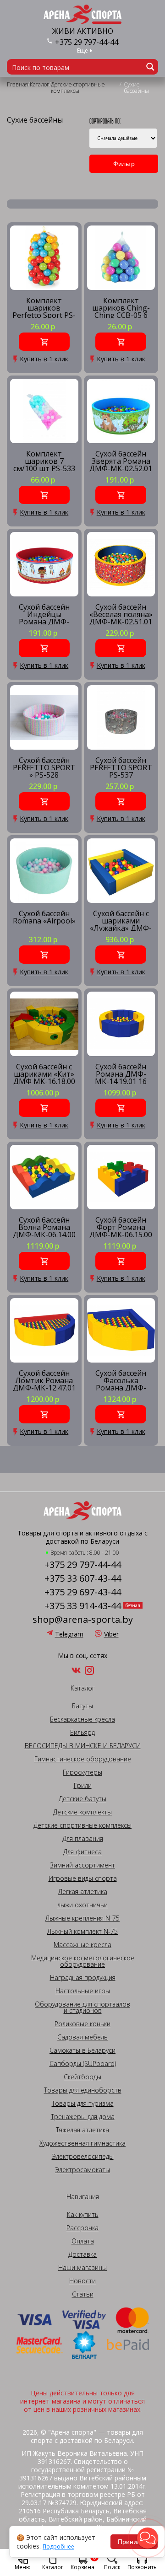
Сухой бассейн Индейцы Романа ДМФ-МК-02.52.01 (44, 614)
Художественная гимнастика (82, 2143)
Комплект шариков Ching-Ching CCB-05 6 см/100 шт (121, 308)
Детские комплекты (82, 1812)
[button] (148, 2538)
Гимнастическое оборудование (83, 1759)
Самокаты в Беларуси (82, 2050)
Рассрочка (82, 2228)
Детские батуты (82, 1799)
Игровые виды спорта (83, 1878)
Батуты (82, 1706)
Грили (83, 1786)
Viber (111, 1634)
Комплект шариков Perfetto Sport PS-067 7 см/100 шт (44, 308)
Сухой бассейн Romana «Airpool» (44, 918)
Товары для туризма (83, 2104)
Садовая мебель (82, 2037)
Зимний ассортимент (82, 1865)
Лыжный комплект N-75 (82, 1932)
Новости (82, 2281)
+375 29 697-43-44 (83, 1592)
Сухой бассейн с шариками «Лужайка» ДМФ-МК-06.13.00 (121, 920)
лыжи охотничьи (82, 1905)
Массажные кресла (82, 1945)
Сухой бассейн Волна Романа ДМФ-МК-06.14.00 (44, 1227)
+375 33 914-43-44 (83, 1606)
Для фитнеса (82, 1852)
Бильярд (82, 1733)
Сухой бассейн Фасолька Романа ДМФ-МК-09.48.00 (121, 1380)
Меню (23, 2567)
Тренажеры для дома (83, 2117)
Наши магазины (82, 2268)
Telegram (69, 1634)
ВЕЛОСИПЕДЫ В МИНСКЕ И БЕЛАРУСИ (83, 1746)
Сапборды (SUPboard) (83, 2064)
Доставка (82, 2254)
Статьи (83, 2294)
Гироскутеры (82, 1772)
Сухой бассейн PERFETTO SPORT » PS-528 (44, 767)
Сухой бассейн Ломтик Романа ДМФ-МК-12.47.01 (44, 1380)
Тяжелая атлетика (82, 2130)
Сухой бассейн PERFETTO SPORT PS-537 (121, 767)
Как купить (83, 2215)
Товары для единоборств (83, 2090)
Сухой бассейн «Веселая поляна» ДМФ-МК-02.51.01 (121, 614)
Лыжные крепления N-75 (82, 1918)
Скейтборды (82, 2077)
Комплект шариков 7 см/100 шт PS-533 (44, 461)
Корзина (83, 2562)
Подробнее (58, 2547)
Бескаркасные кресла (82, 1719)
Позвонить (142, 2567)
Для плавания (83, 1839)
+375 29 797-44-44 (87, 42)
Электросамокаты (82, 2170)
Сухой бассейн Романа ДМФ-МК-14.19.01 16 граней (121, 1074)
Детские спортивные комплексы (82, 1825)
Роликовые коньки (82, 2024)
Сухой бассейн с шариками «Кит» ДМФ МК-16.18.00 (44, 1074)
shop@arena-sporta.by (83, 1620)
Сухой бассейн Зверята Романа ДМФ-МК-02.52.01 (121, 461)
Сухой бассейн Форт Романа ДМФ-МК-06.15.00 (121, 1227)
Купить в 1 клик (44, 359)
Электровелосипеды (83, 2157)
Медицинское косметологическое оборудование (83, 1961)
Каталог (53, 2567)
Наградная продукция (83, 1978)
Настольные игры (83, 1991)
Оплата (83, 2241)
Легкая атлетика (83, 1892)
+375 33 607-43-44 (83, 1578)
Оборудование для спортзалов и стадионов (82, 2007)
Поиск (112, 2567)
